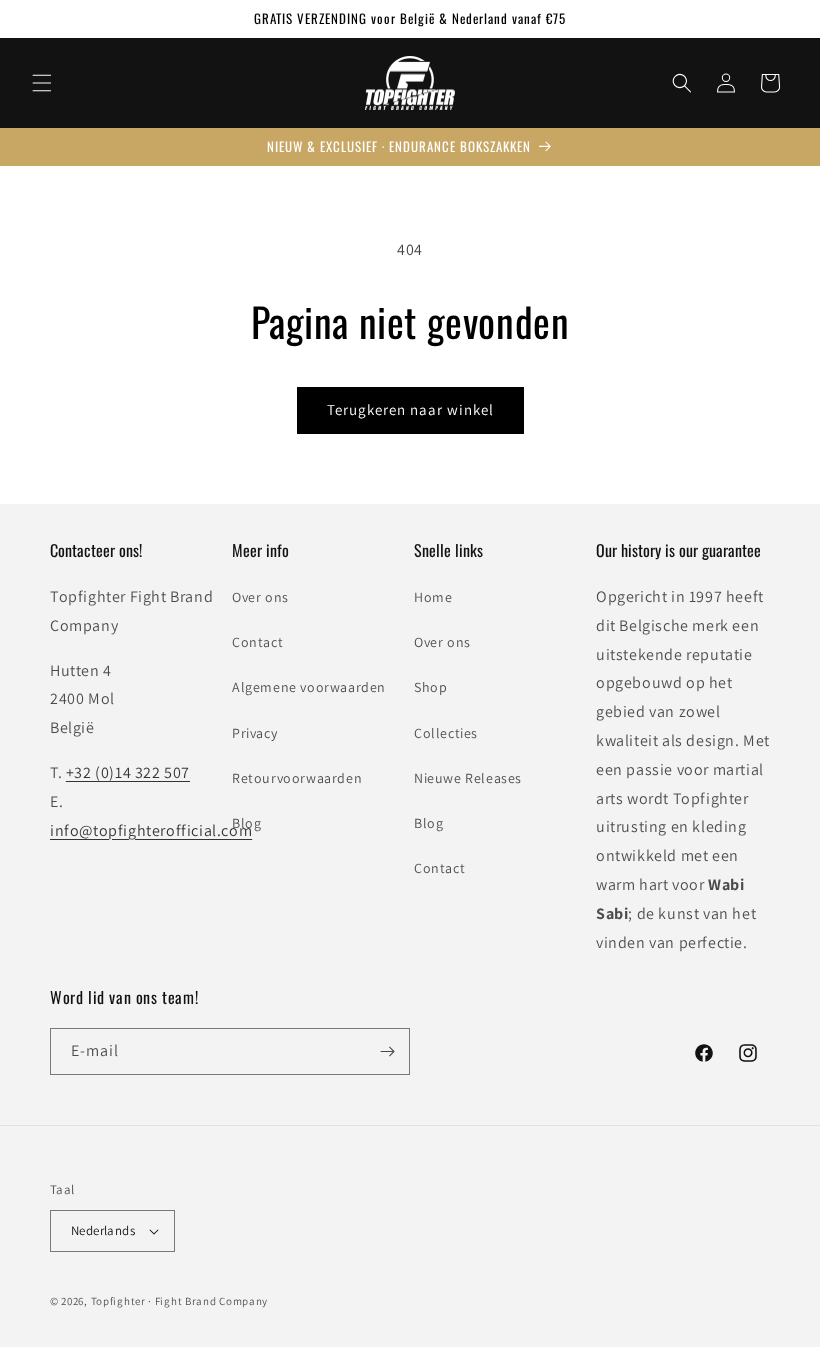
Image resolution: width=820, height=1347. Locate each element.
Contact (257, 642)
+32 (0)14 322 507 (128, 772)
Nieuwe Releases (468, 778)
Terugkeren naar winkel (410, 409)
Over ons (260, 597)
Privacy (254, 733)
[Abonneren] (387, 1051)
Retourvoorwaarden (297, 778)
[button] (42, 83)
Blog (246, 823)
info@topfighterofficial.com (151, 830)
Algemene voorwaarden (309, 687)
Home (433, 597)
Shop (430, 687)
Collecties (446, 733)
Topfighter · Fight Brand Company (179, 1301)
